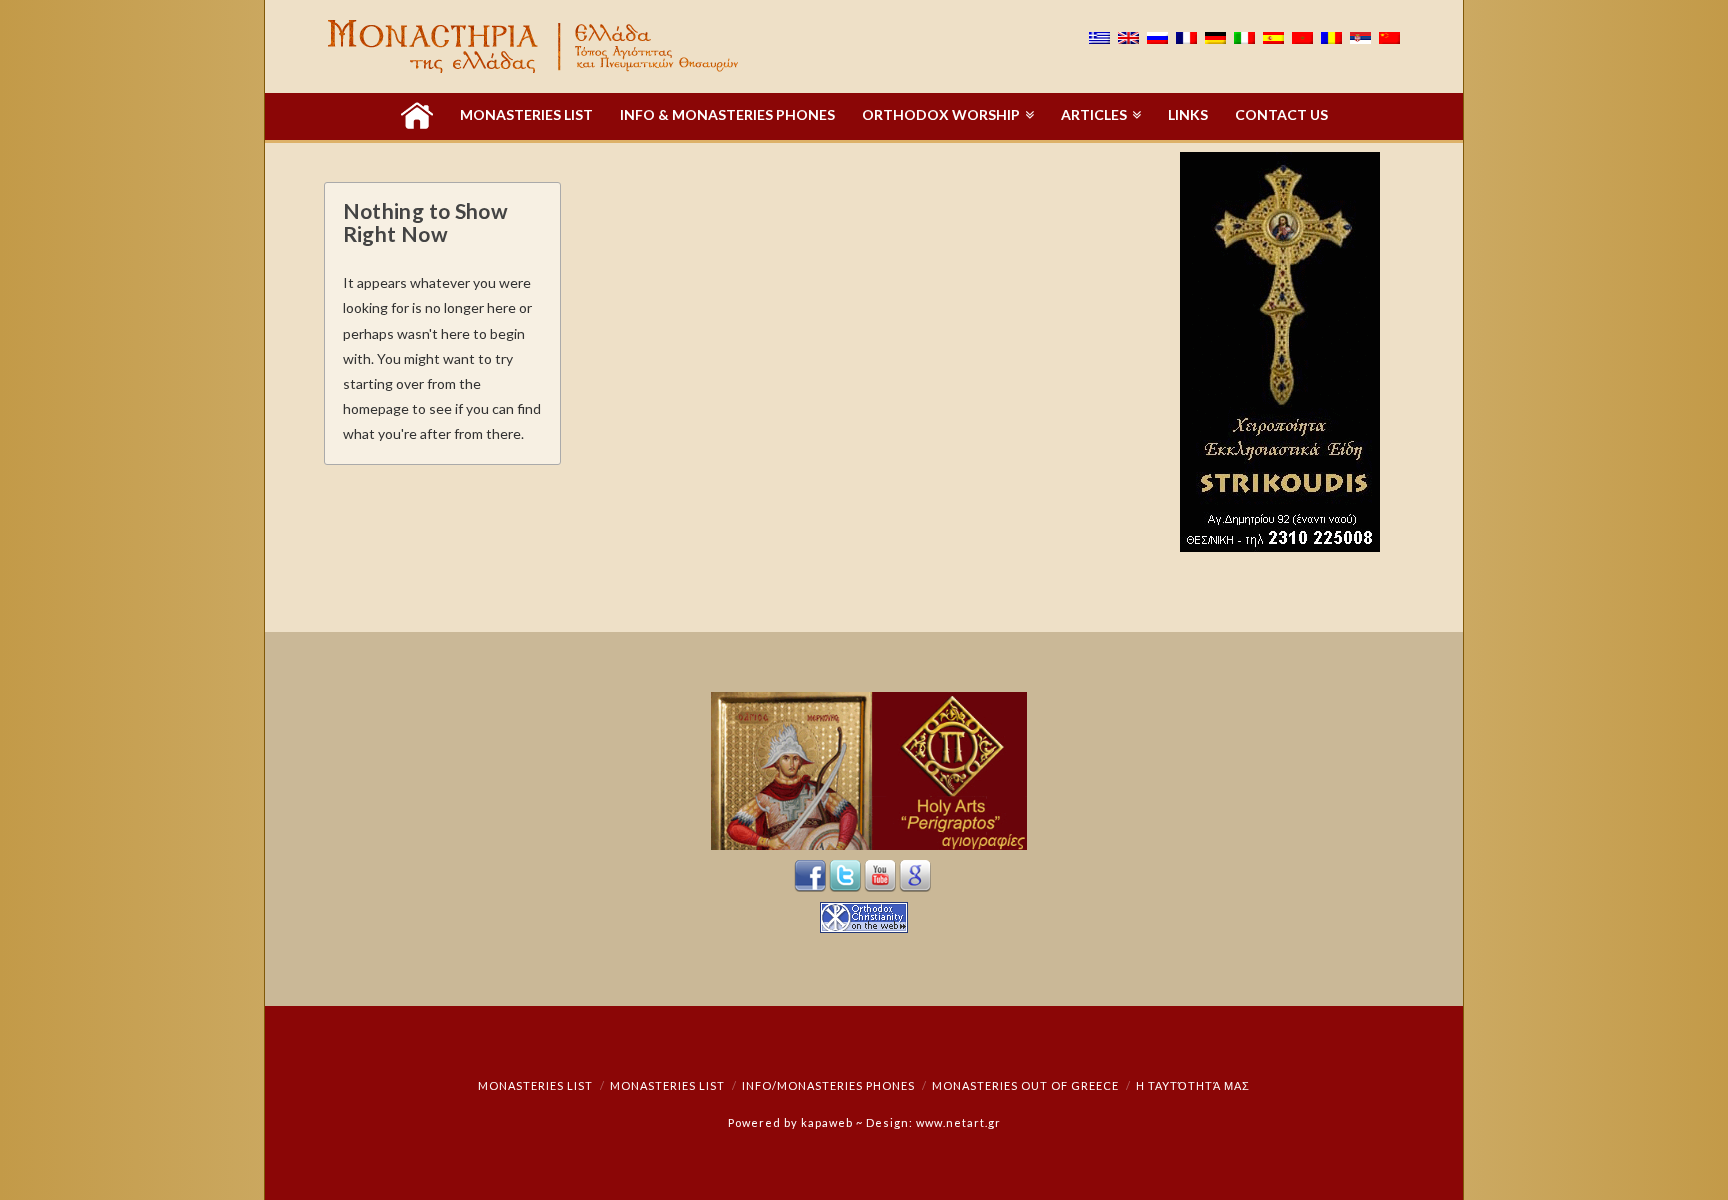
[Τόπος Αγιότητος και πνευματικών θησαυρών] (535, 46)
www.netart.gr (958, 1122)
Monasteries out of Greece (1025, 1085)
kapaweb (827, 1122)
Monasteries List (535, 1085)
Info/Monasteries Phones (828, 1085)
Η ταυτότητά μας (1193, 1085)
